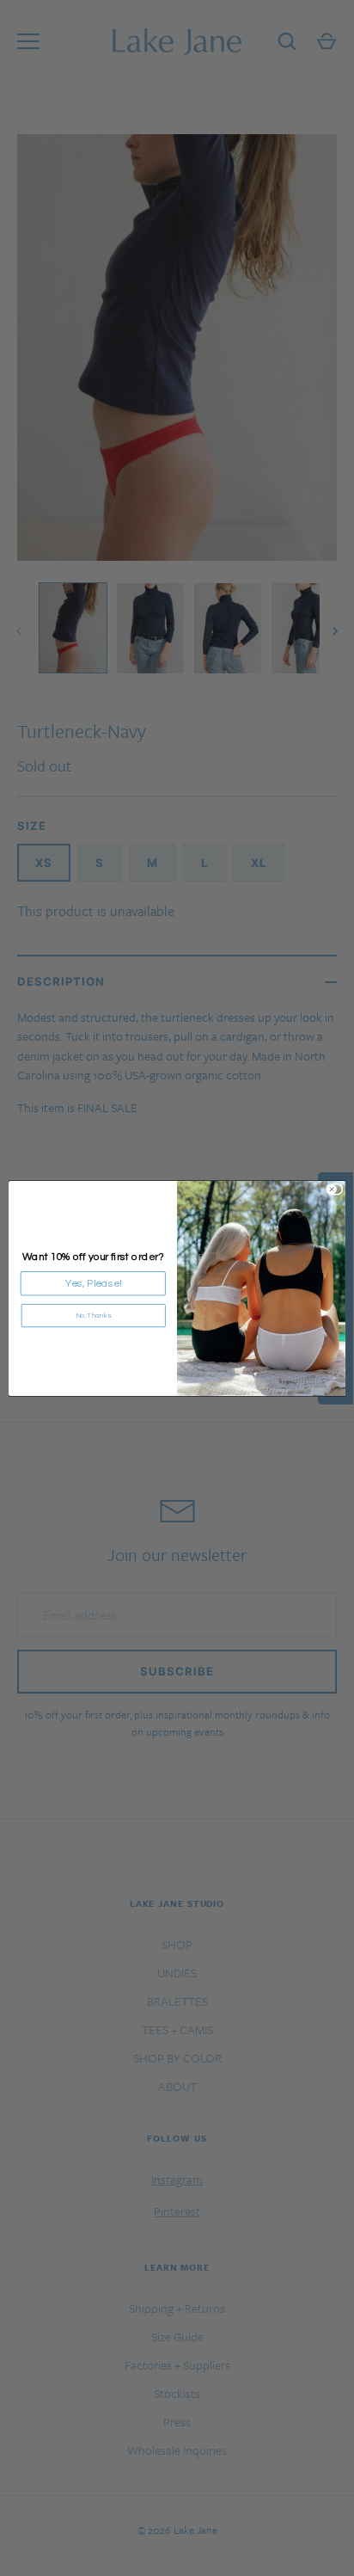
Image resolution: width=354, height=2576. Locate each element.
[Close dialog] (337, 1189)
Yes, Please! (93, 1283)
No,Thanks (94, 1315)
